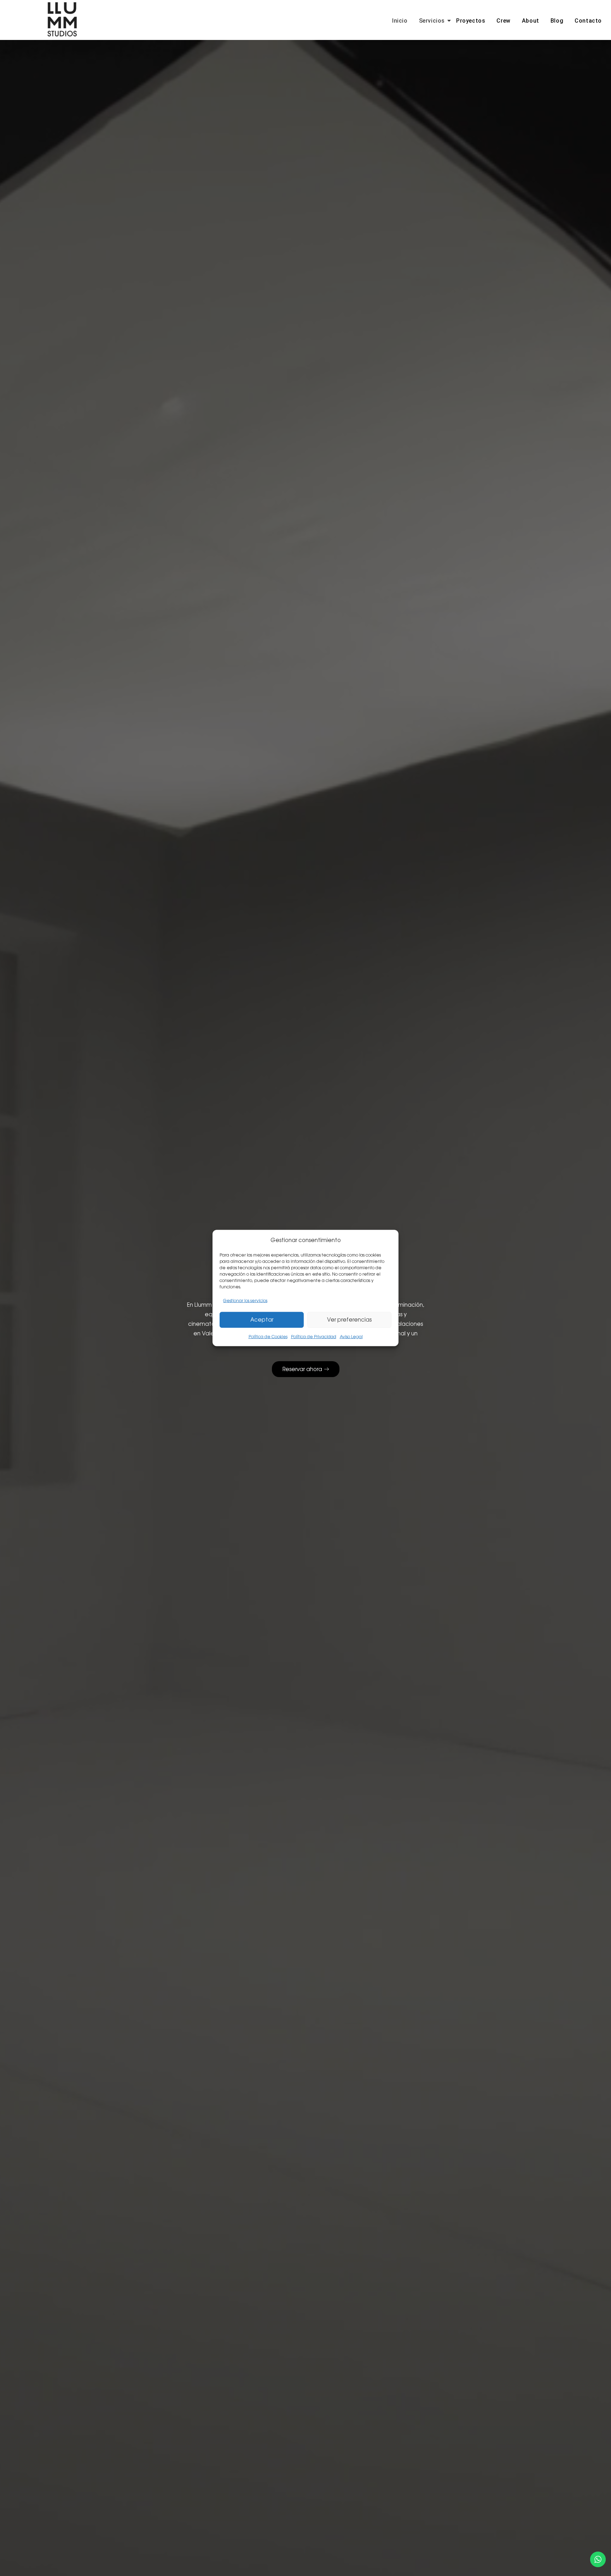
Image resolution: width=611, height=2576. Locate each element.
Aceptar (262, 1320)
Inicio (400, 21)
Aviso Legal (351, 1337)
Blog (557, 21)
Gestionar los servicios (245, 1301)
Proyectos (471, 21)
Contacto (588, 21)
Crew (503, 21)
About (531, 21)
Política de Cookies (268, 1337)
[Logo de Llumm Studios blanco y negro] (62, 19)
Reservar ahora (302, 1369)
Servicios (432, 21)
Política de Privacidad (314, 1337)
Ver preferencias (349, 1320)
